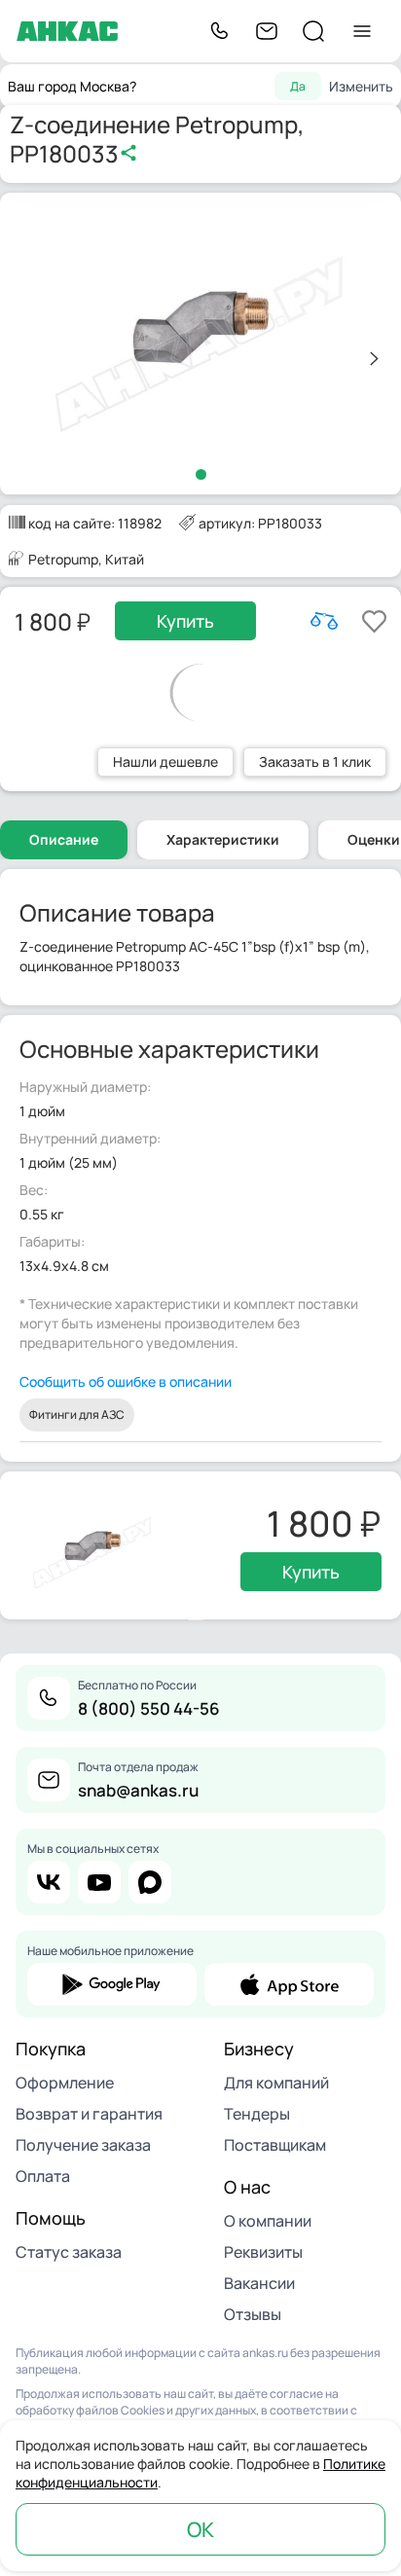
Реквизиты (263, 2252)
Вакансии (259, 2283)
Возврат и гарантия (89, 2114)
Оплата (43, 2176)
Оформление (65, 2083)
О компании (268, 2221)
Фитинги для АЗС (77, 1415)
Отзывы (253, 2314)
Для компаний (276, 2083)
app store (289, 1984)
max (150, 1882)
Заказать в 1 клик (315, 762)
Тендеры (257, 2114)
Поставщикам (275, 2145)
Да (298, 86)
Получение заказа (83, 2145)
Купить (185, 621)
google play (112, 1984)
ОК (200, 2529)
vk (49, 1882)
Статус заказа (69, 2252)
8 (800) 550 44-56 (149, 1708)
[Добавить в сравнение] (324, 621)
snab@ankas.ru (138, 1790)
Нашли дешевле (165, 762)
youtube (99, 1882)
